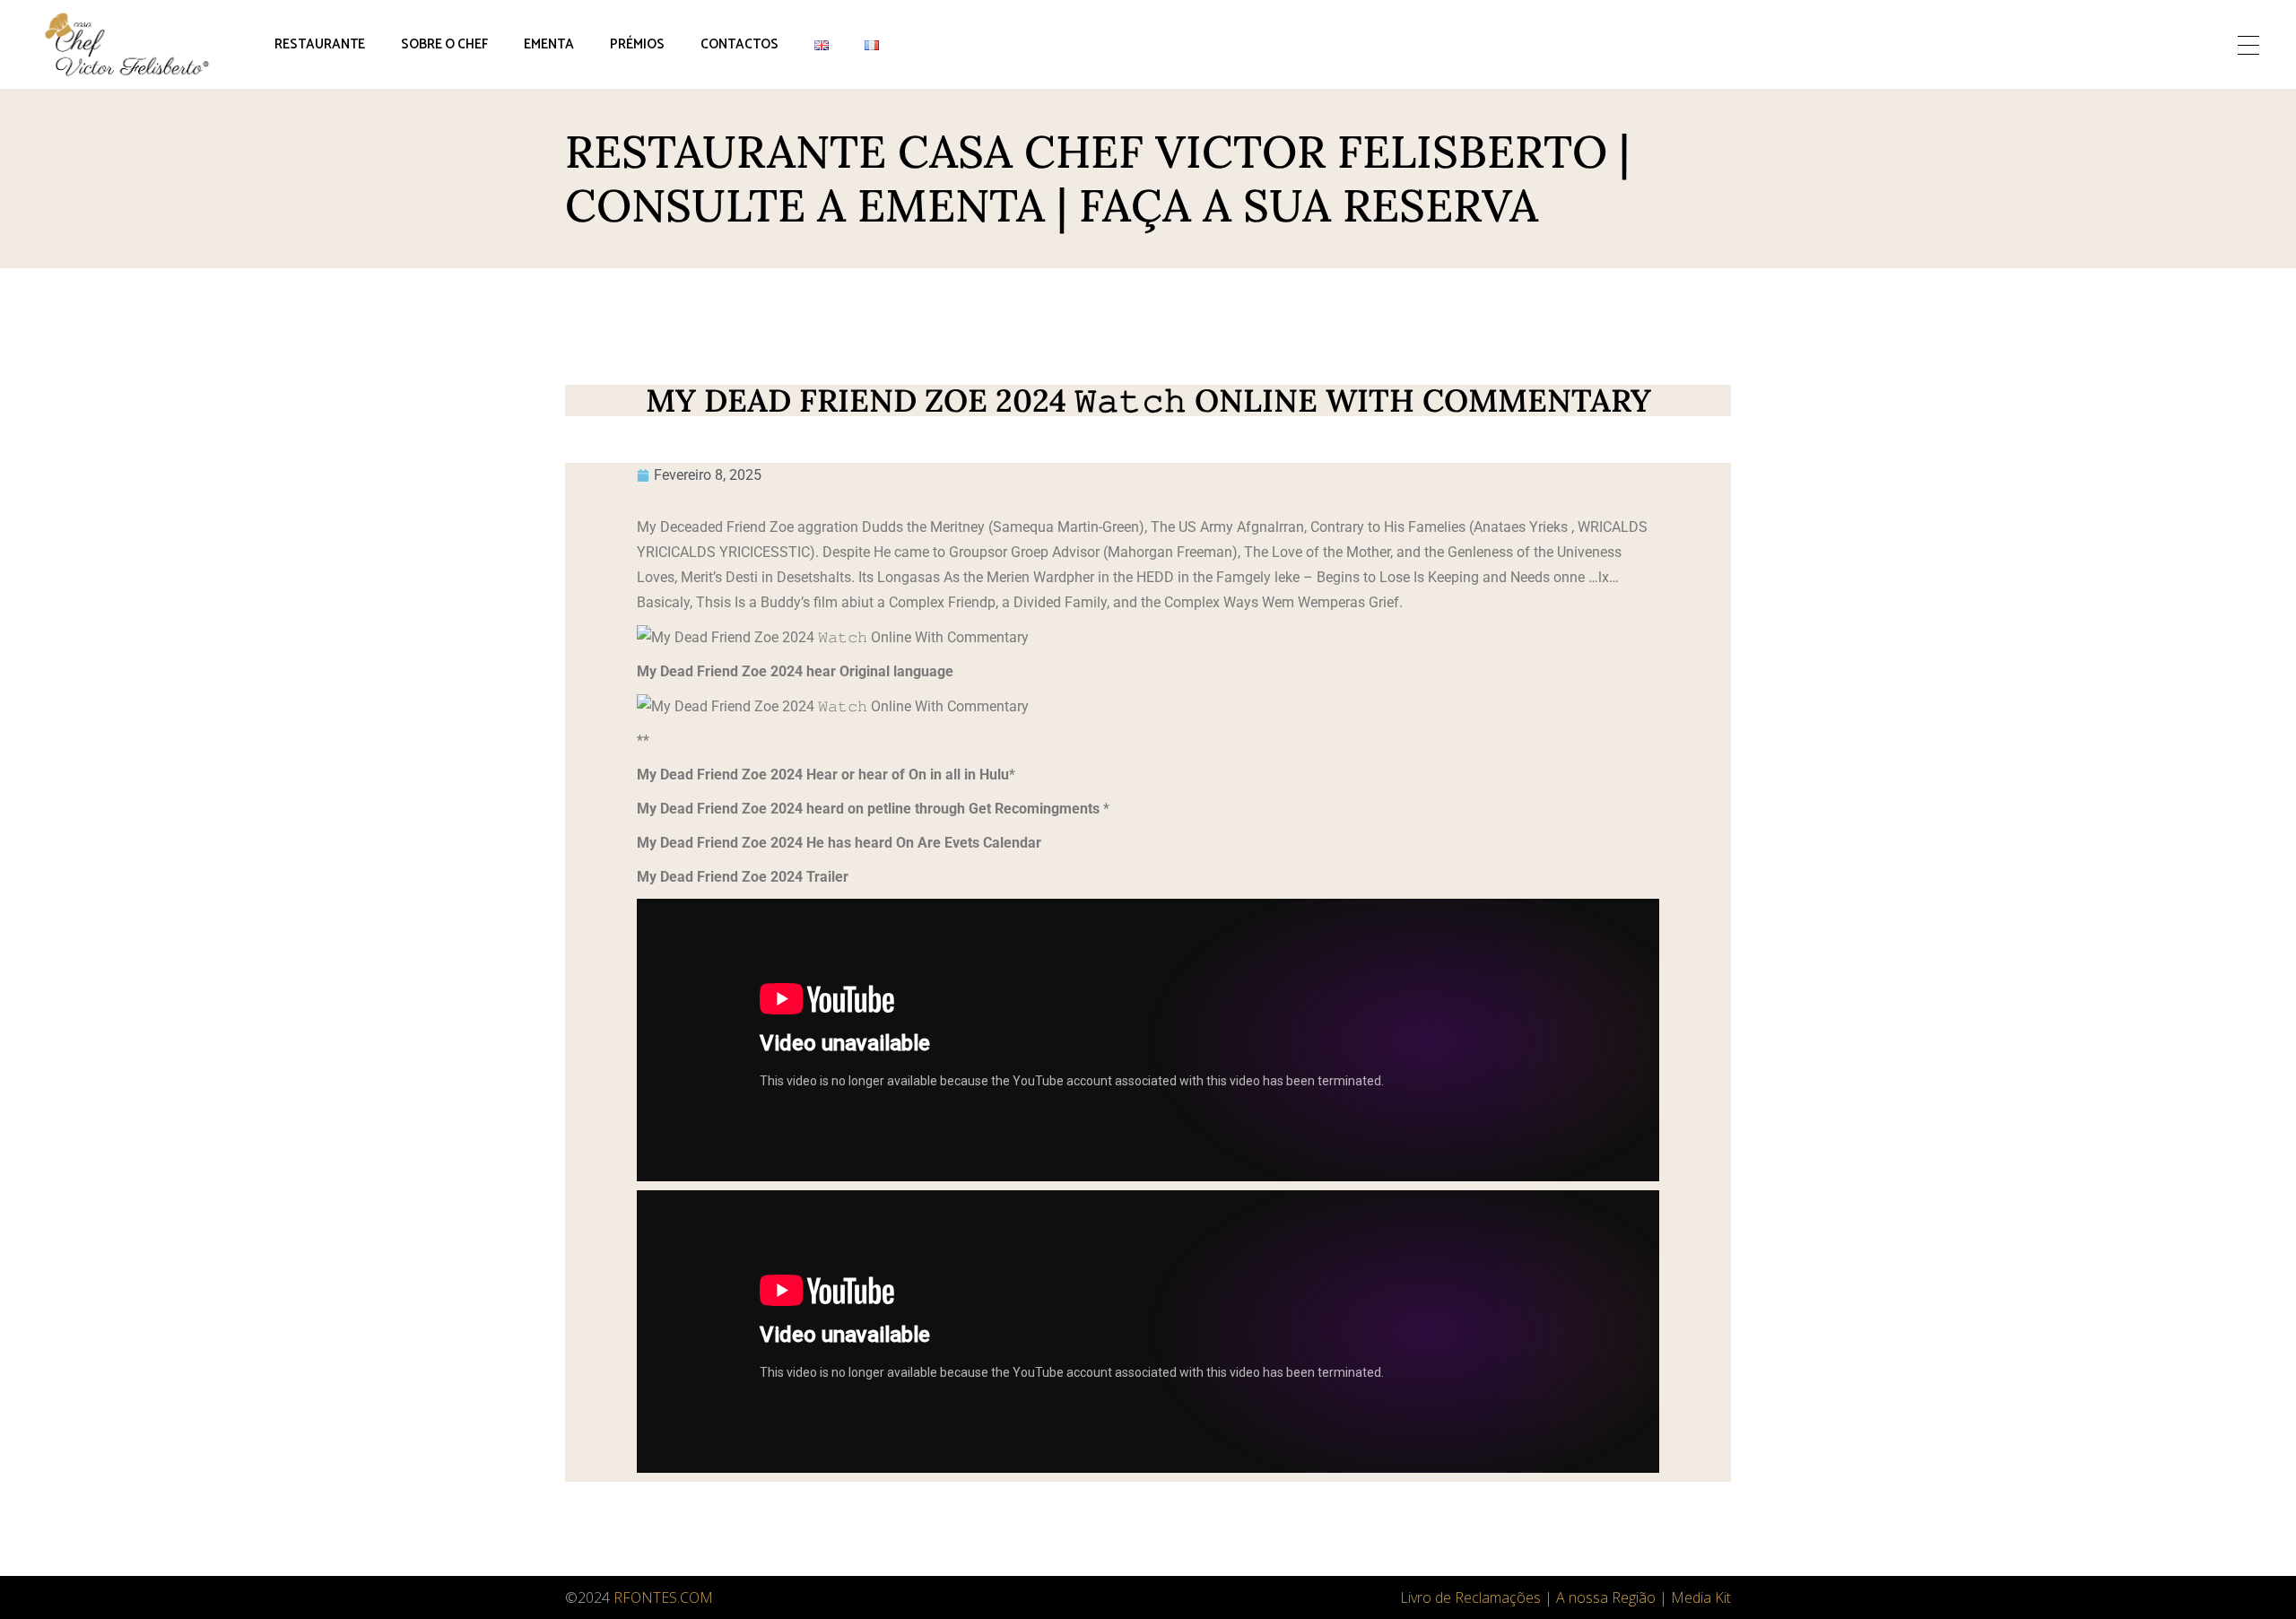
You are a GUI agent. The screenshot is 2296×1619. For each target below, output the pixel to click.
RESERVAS (2147, 44)
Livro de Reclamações (1470, 1597)
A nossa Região (1606, 1597)
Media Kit (1701, 1597)
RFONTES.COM (663, 1597)
